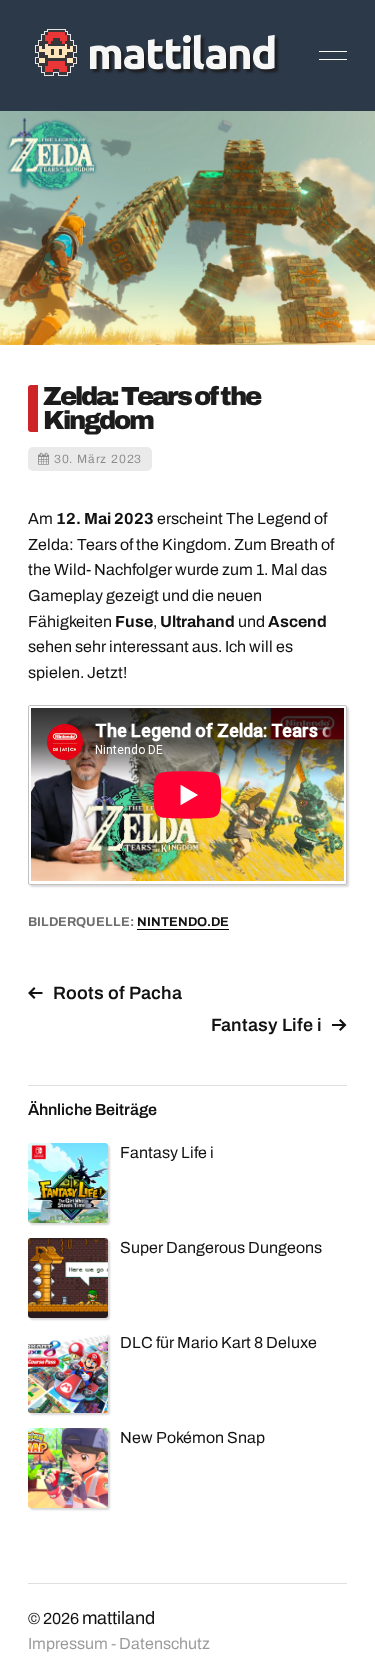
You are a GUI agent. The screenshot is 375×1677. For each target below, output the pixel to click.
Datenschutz (164, 1643)
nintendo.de (183, 922)
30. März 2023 (98, 459)
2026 (61, 1618)
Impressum (68, 1643)
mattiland (118, 1618)
